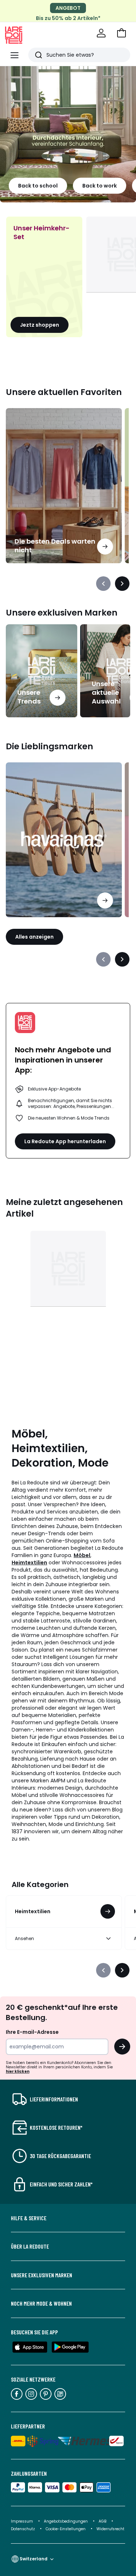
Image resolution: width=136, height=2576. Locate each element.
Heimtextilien (29, 1563)
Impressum (22, 2521)
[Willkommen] (101, 33)
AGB (103, 2521)
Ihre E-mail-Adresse (32, 2032)
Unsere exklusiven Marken (42, 2275)
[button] (121, 33)
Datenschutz (23, 2529)
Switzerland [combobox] (34, 2559)
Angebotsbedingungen (66, 2521)
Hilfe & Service (29, 2218)
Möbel (82, 1555)
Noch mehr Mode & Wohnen (41, 2303)
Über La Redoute (30, 2246)
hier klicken (18, 2071)
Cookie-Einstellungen (66, 2529)
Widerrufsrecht (110, 2529)
